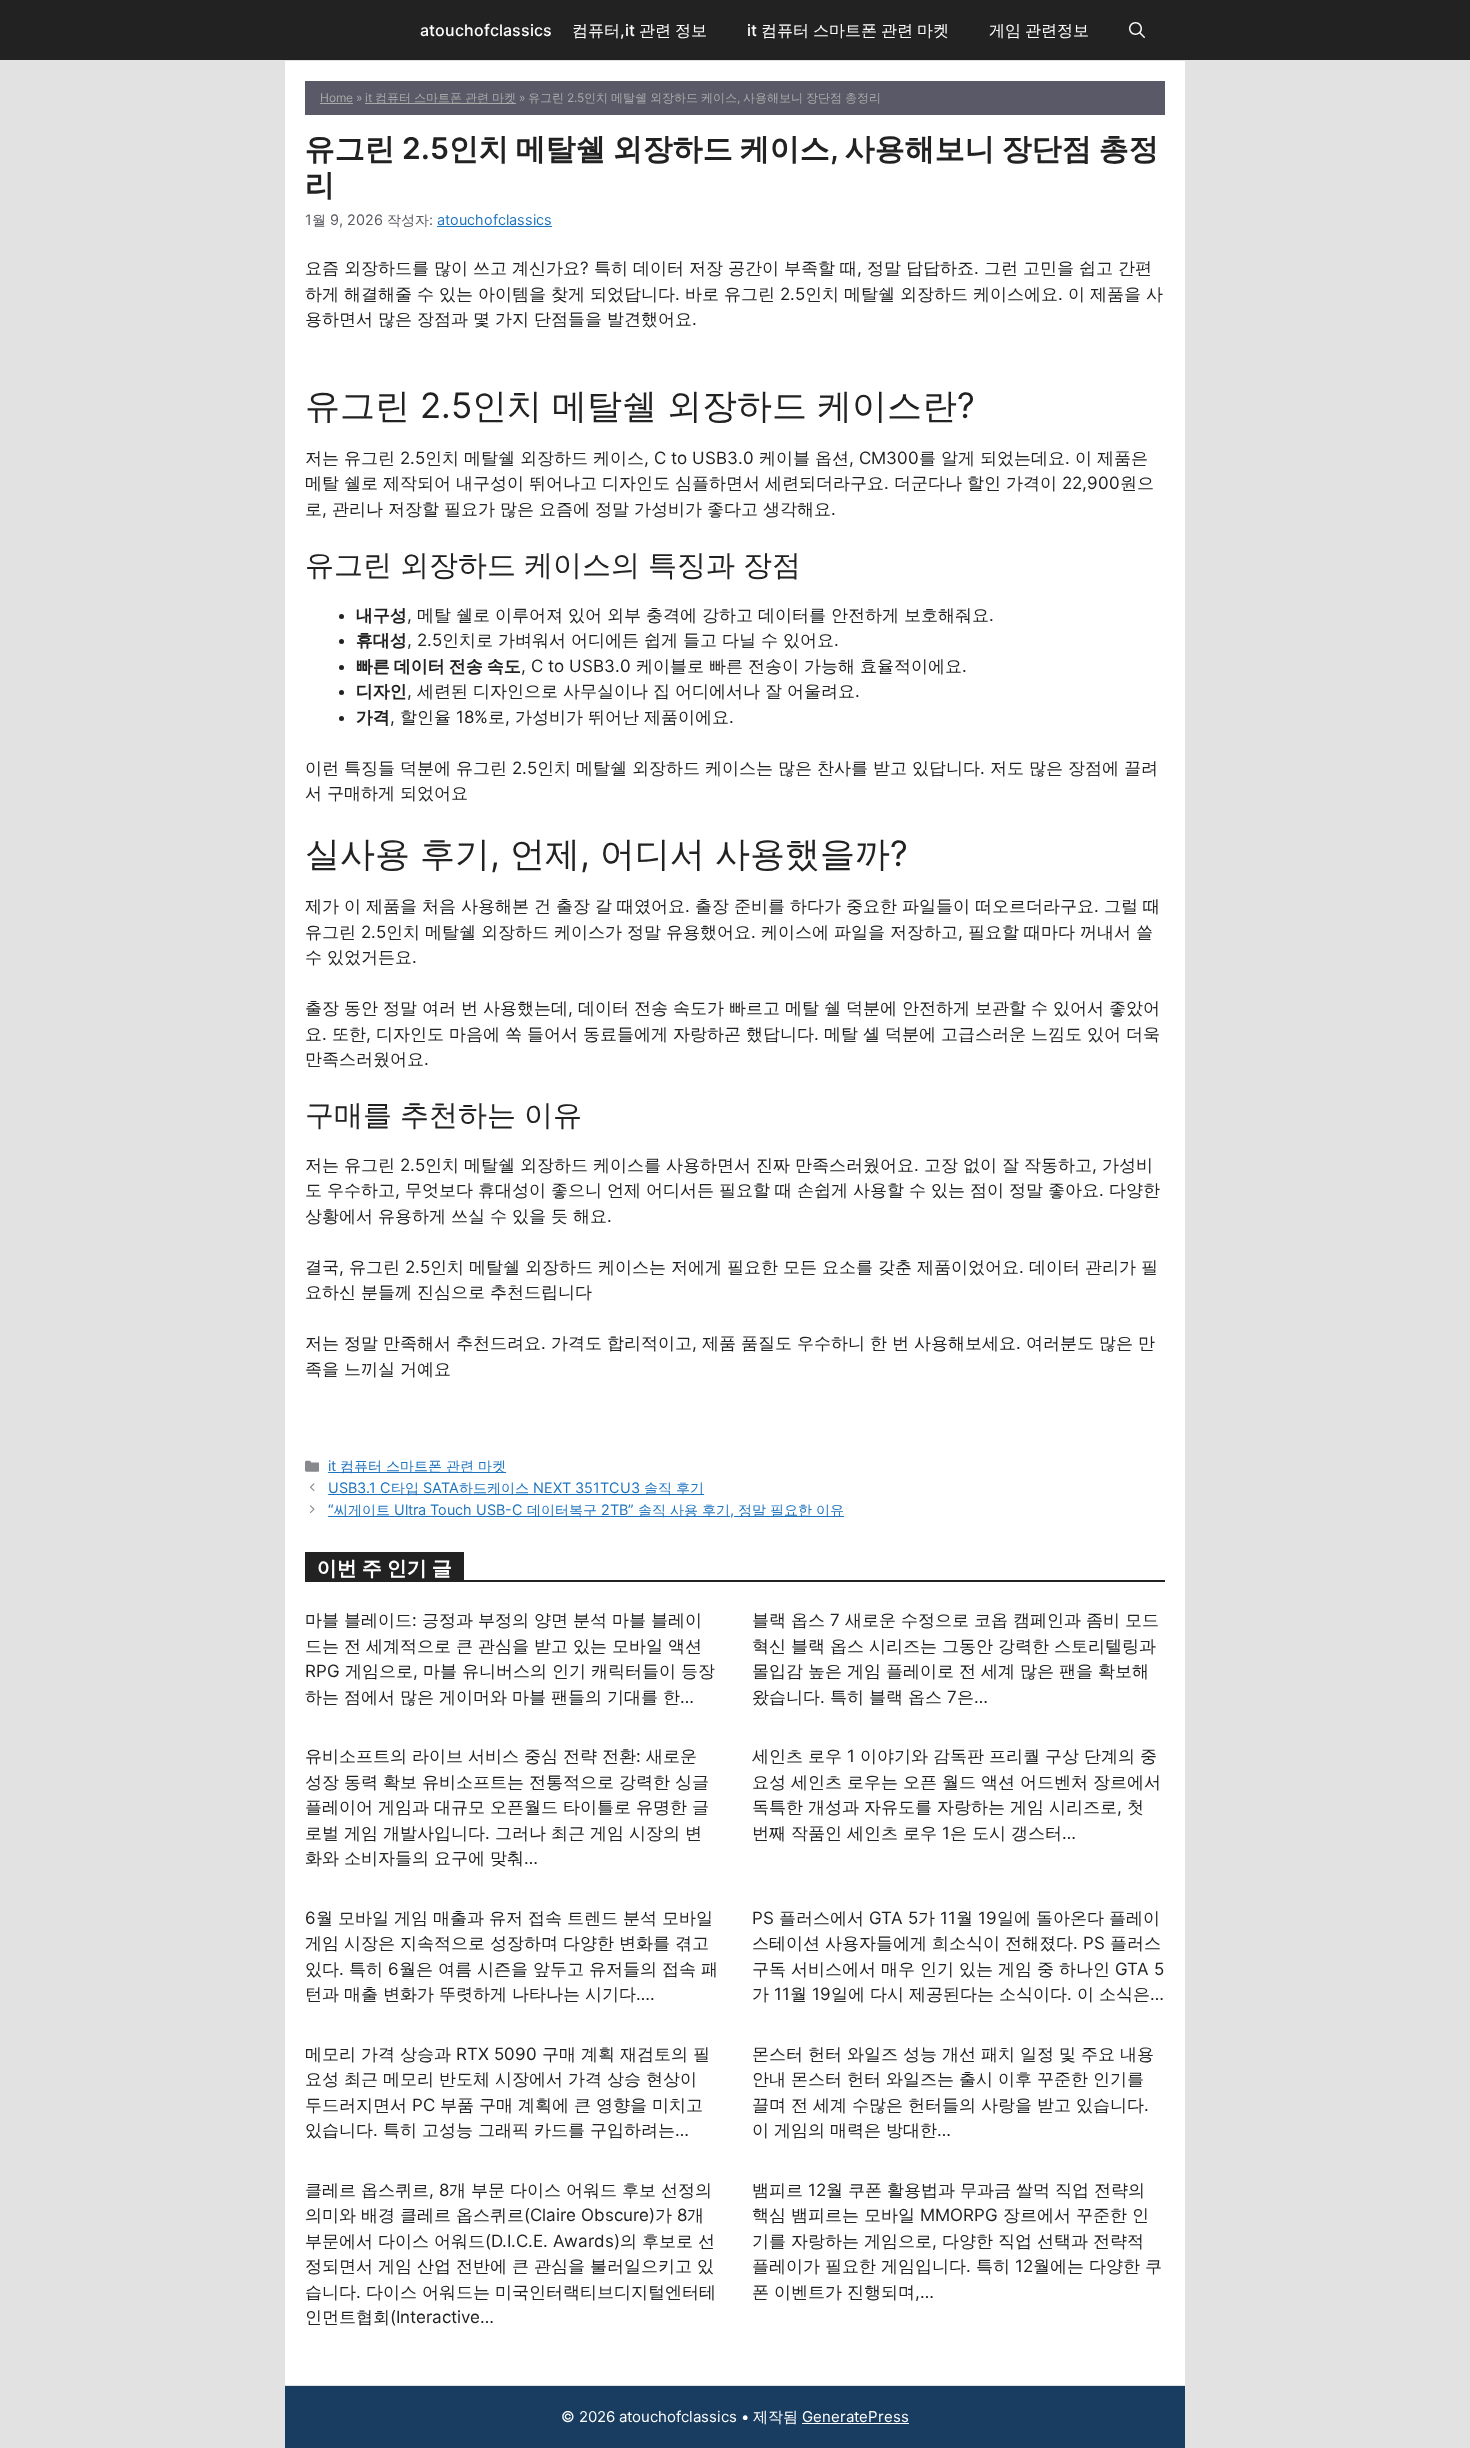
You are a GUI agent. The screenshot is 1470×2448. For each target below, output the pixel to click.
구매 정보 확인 (735, 370)
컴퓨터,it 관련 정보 (639, 30)
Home (336, 97)
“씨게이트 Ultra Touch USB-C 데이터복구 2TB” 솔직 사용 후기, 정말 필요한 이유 (586, 1509)
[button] (1137, 30)
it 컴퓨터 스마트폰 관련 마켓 (848, 30)
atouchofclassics (486, 30)
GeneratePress (855, 2416)
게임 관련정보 (1039, 30)
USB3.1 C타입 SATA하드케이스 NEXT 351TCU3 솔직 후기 (516, 1487)
